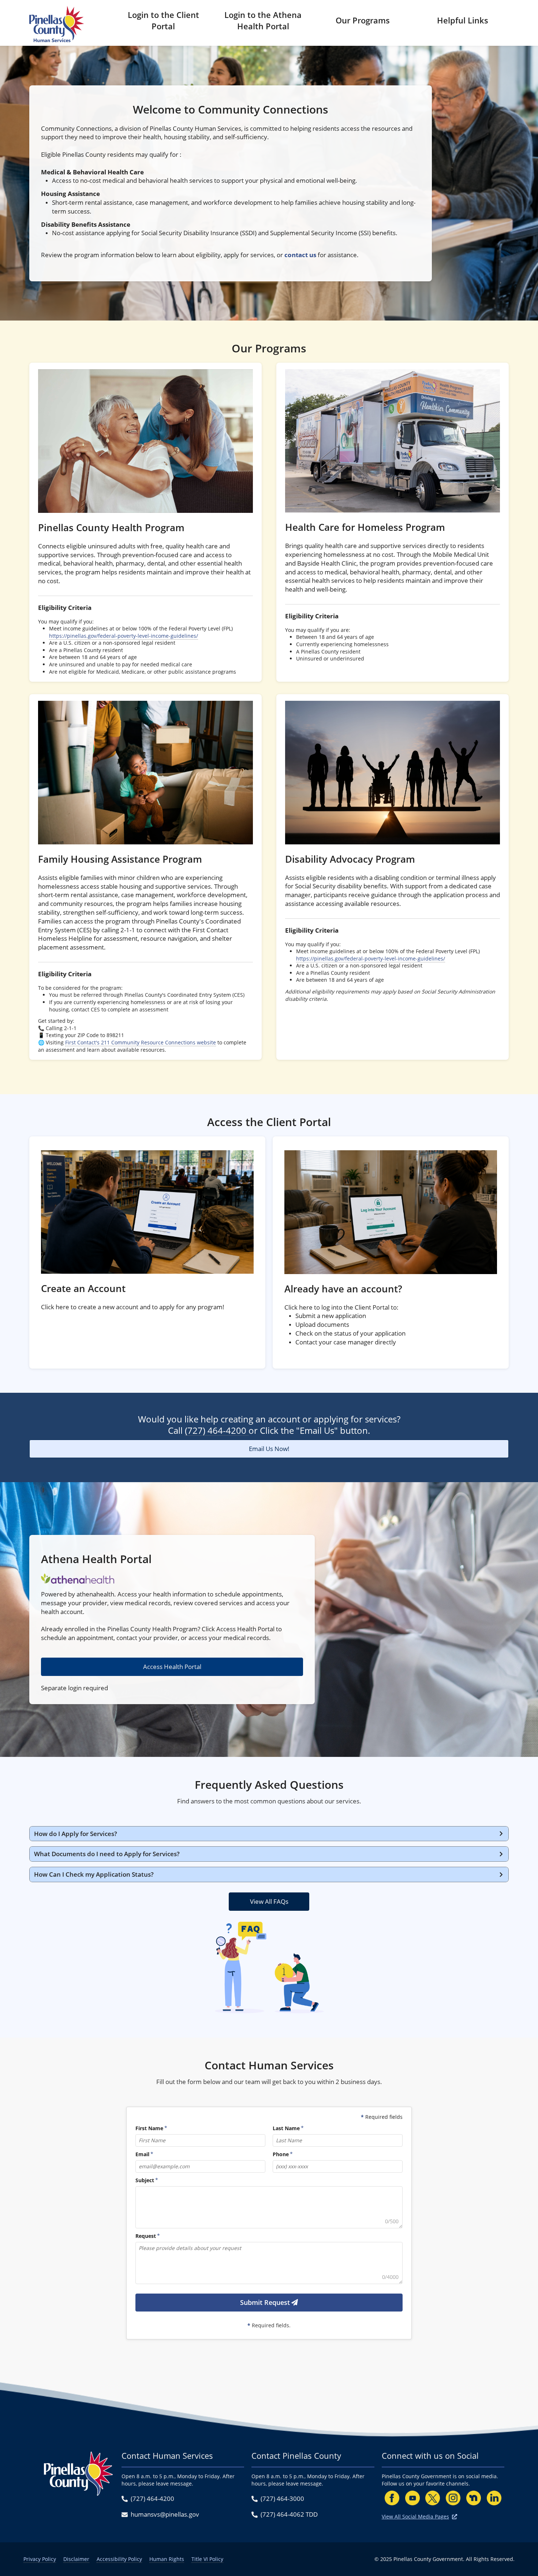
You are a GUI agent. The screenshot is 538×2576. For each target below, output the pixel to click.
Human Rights (167, 2559)
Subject (145, 2181)
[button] (269, 1834)
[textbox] (269, 2207)
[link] (145, 522)
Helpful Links (463, 20)
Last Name (286, 2129)
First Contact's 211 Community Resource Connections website (141, 1042)
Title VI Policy (207, 2559)
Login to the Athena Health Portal (263, 20)
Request (146, 2236)
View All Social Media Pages (415, 2516)
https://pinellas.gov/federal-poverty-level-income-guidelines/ (124, 636)
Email (142, 2155)
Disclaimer (76, 2559)
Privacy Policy (40, 2559)
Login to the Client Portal (163, 20)
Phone (281, 2155)
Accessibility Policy (119, 2559)
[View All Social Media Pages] (455, 2516)
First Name (149, 2129)
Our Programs (363, 20)
